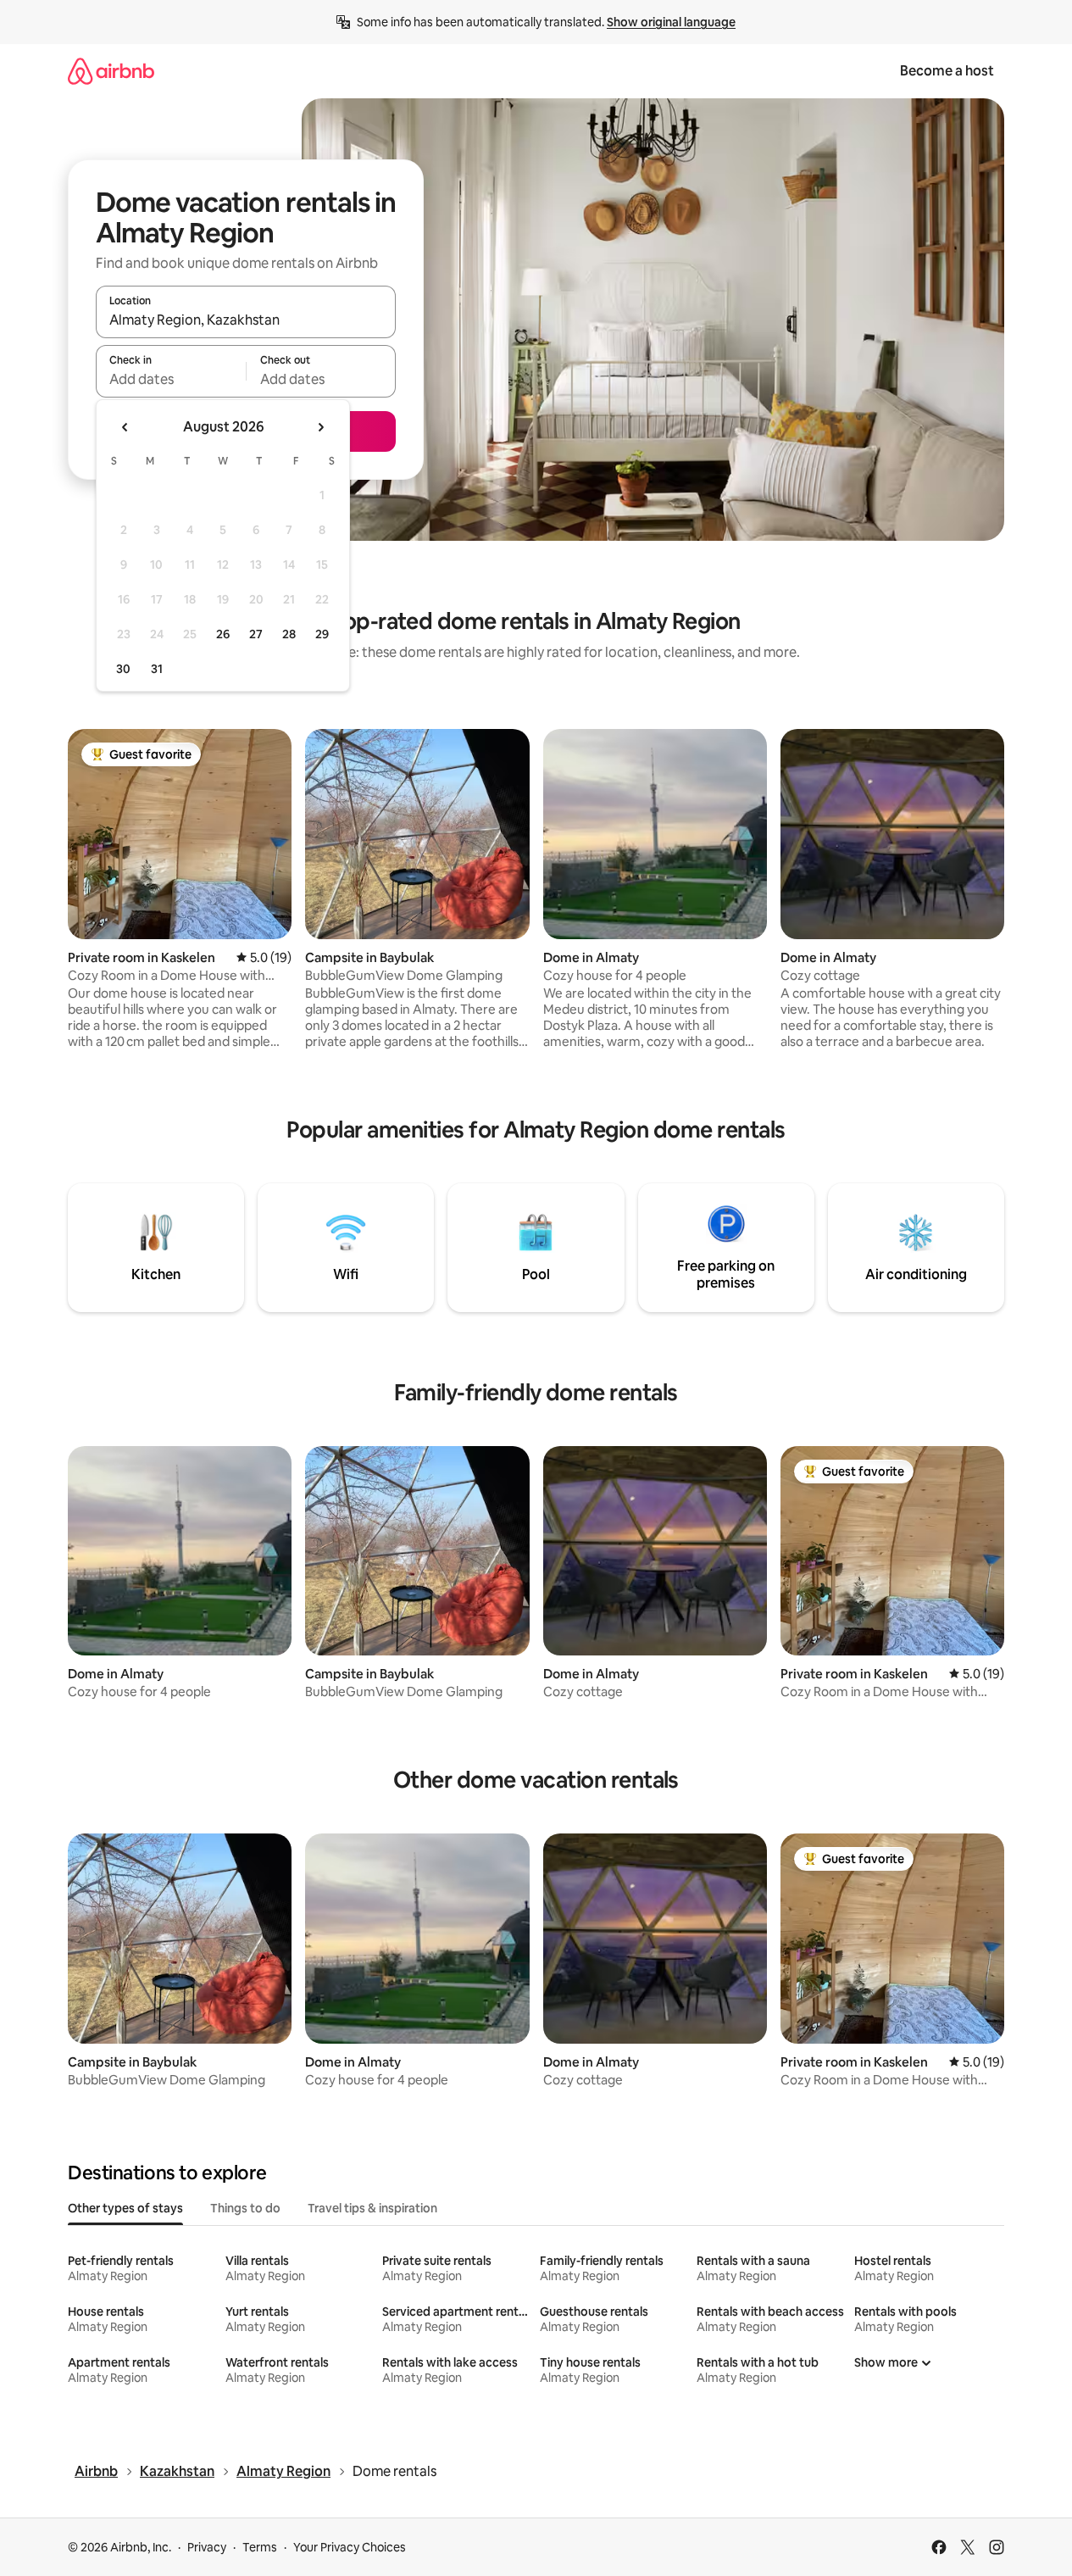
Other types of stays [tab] (125, 2208)
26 (223, 634)
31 (157, 669)
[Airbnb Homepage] (111, 71)
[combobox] (246, 320)
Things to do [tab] (245, 2208)
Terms (260, 2547)
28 (289, 634)
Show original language (671, 22)
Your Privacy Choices (350, 2547)
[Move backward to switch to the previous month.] (125, 427)
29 (322, 634)
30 (123, 669)
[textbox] (171, 379)
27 (256, 634)
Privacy (207, 2547)
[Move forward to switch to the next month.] (320, 427)
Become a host (947, 71)
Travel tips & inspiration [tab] (372, 2208)
